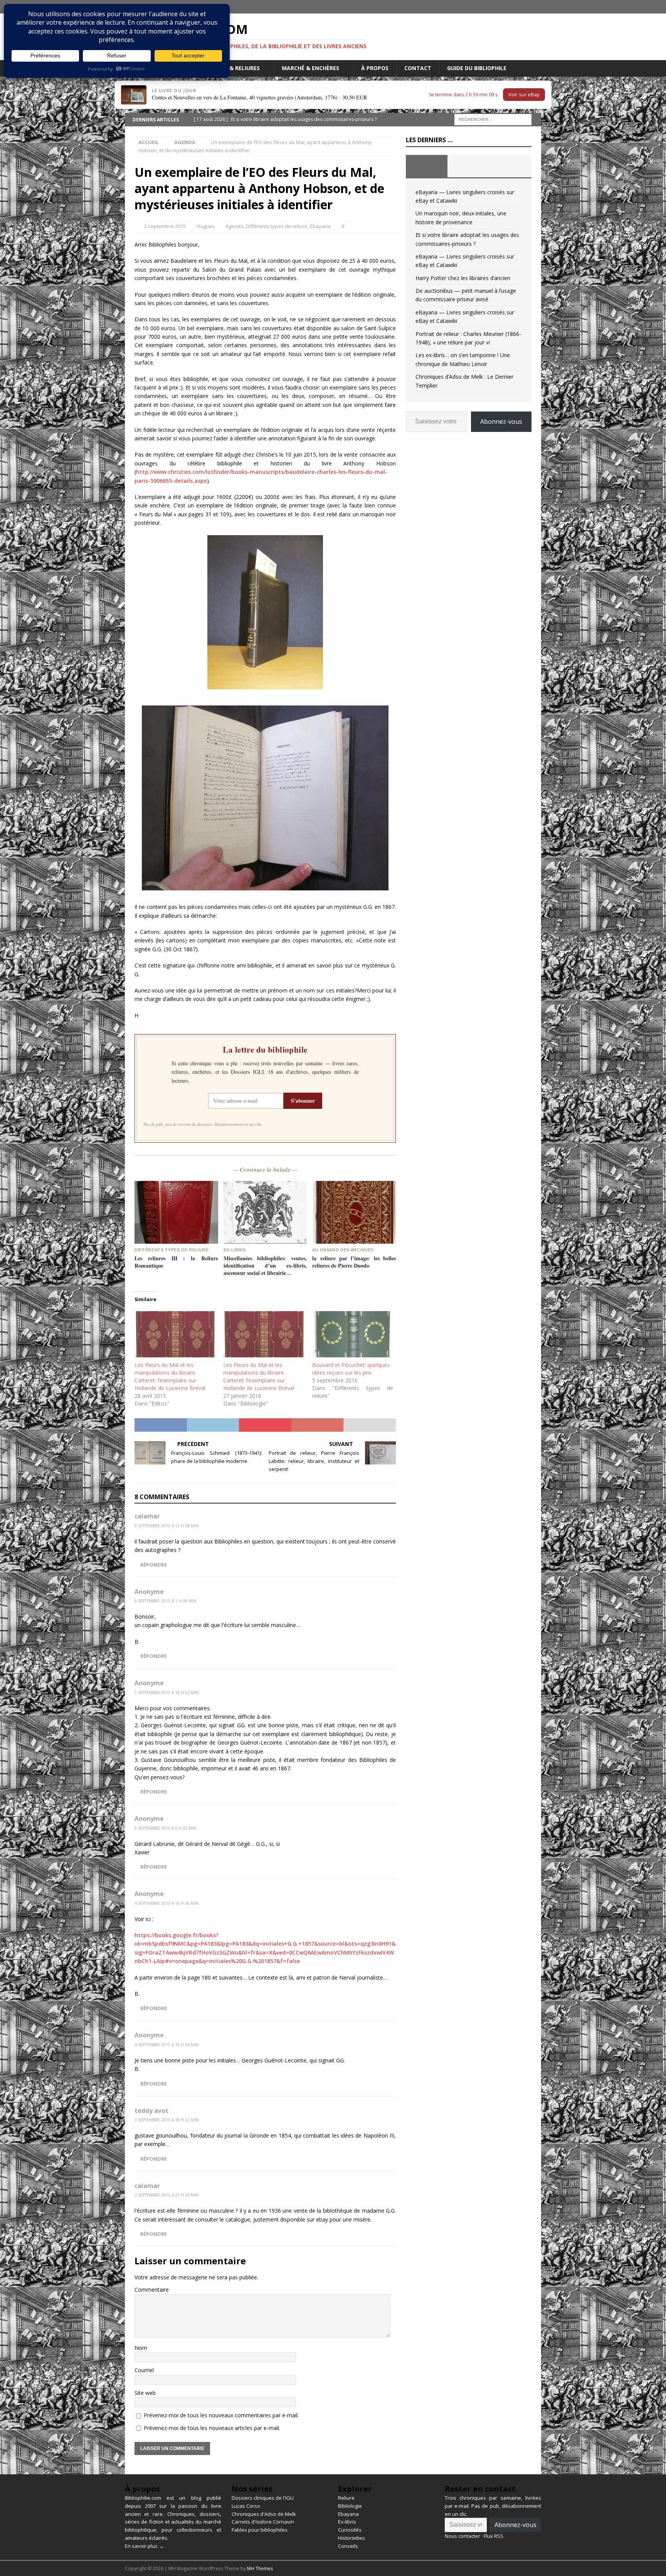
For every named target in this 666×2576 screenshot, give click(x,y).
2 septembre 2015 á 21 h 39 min (166, 2195)
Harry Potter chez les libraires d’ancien (463, 278)
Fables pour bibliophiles (260, 2530)
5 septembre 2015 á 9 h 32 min (165, 1828)
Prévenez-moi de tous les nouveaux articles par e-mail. (212, 2428)
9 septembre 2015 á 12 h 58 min (166, 1526)
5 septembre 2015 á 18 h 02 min (166, 1693)
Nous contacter (462, 2536)
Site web (145, 2393)
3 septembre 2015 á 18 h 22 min (166, 2120)
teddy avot (151, 2111)
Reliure (346, 2498)
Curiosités (350, 2530)
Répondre (154, 1565)
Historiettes (351, 2538)
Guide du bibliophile (477, 68)
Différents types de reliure (277, 226)
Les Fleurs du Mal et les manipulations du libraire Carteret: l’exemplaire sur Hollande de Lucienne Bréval (170, 1376)
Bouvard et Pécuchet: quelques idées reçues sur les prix (351, 1369)
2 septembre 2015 (165, 226)
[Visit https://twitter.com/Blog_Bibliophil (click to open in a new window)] (534, 7)
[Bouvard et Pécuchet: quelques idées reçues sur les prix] (353, 1334)
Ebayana (320, 226)
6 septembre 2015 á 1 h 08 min (165, 1601)
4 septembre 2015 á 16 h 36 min (166, 1903)
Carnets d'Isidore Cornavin (263, 2522)
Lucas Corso (246, 2506)
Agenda (235, 226)
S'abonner (303, 1101)
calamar (147, 1516)
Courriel (144, 2370)
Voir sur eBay (524, 94)
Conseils (348, 2546)
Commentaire (152, 2290)
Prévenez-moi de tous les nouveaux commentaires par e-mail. (221, 2415)
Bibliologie (350, 2506)
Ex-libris (347, 2522)
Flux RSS (494, 2536)
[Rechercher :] (493, 119)
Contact (418, 68)
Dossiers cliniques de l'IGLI (263, 2498)
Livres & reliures (235, 68)
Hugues (206, 226)
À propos (375, 68)
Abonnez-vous (501, 421)
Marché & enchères (310, 68)
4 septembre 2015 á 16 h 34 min (166, 2045)
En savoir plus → (144, 2546)
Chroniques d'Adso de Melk (264, 2514)
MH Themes (260, 2568)
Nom (141, 2348)
